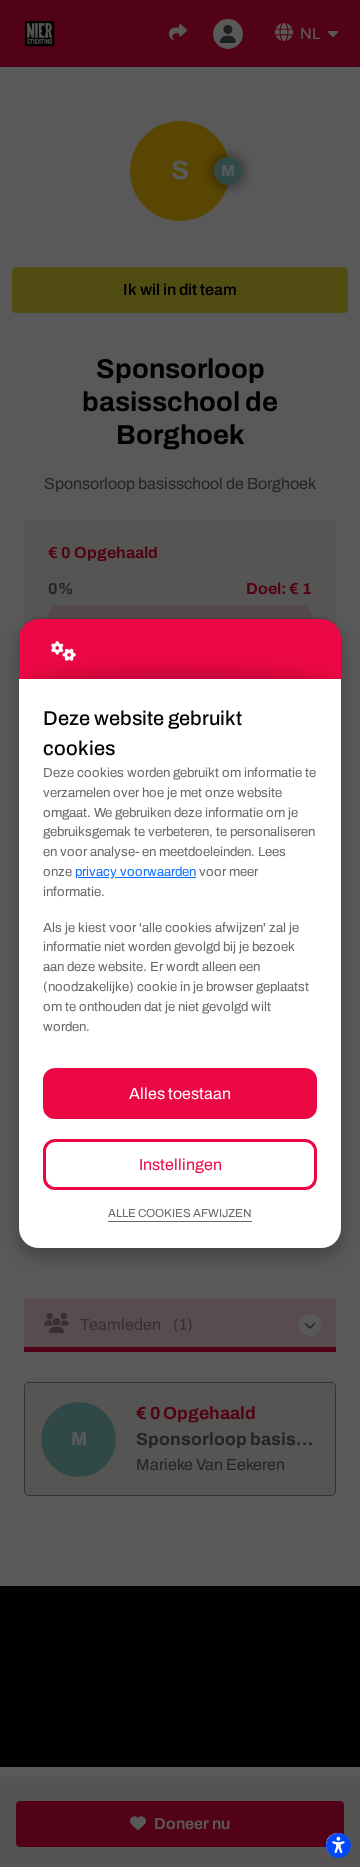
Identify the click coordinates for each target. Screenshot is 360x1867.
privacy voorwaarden (135, 871)
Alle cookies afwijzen (180, 1213)
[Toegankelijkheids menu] (338, 1845)
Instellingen (180, 1164)
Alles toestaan (180, 1093)
